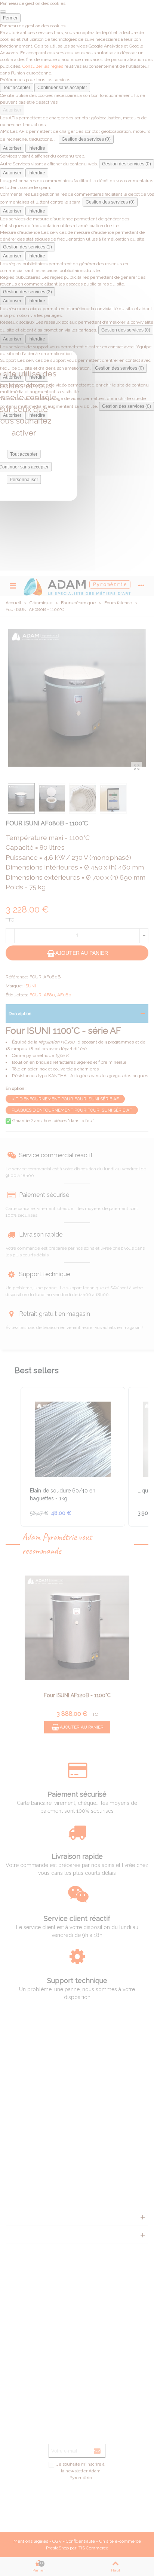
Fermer (10, 18)
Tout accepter (17, 88)
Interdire (37, 148)
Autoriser (12, 110)
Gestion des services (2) (27, 292)
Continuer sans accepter (62, 88)
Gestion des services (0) (86, 139)
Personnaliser (24, 480)
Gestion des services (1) (27, 247)
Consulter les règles (43, 66)
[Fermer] (3, 12)
